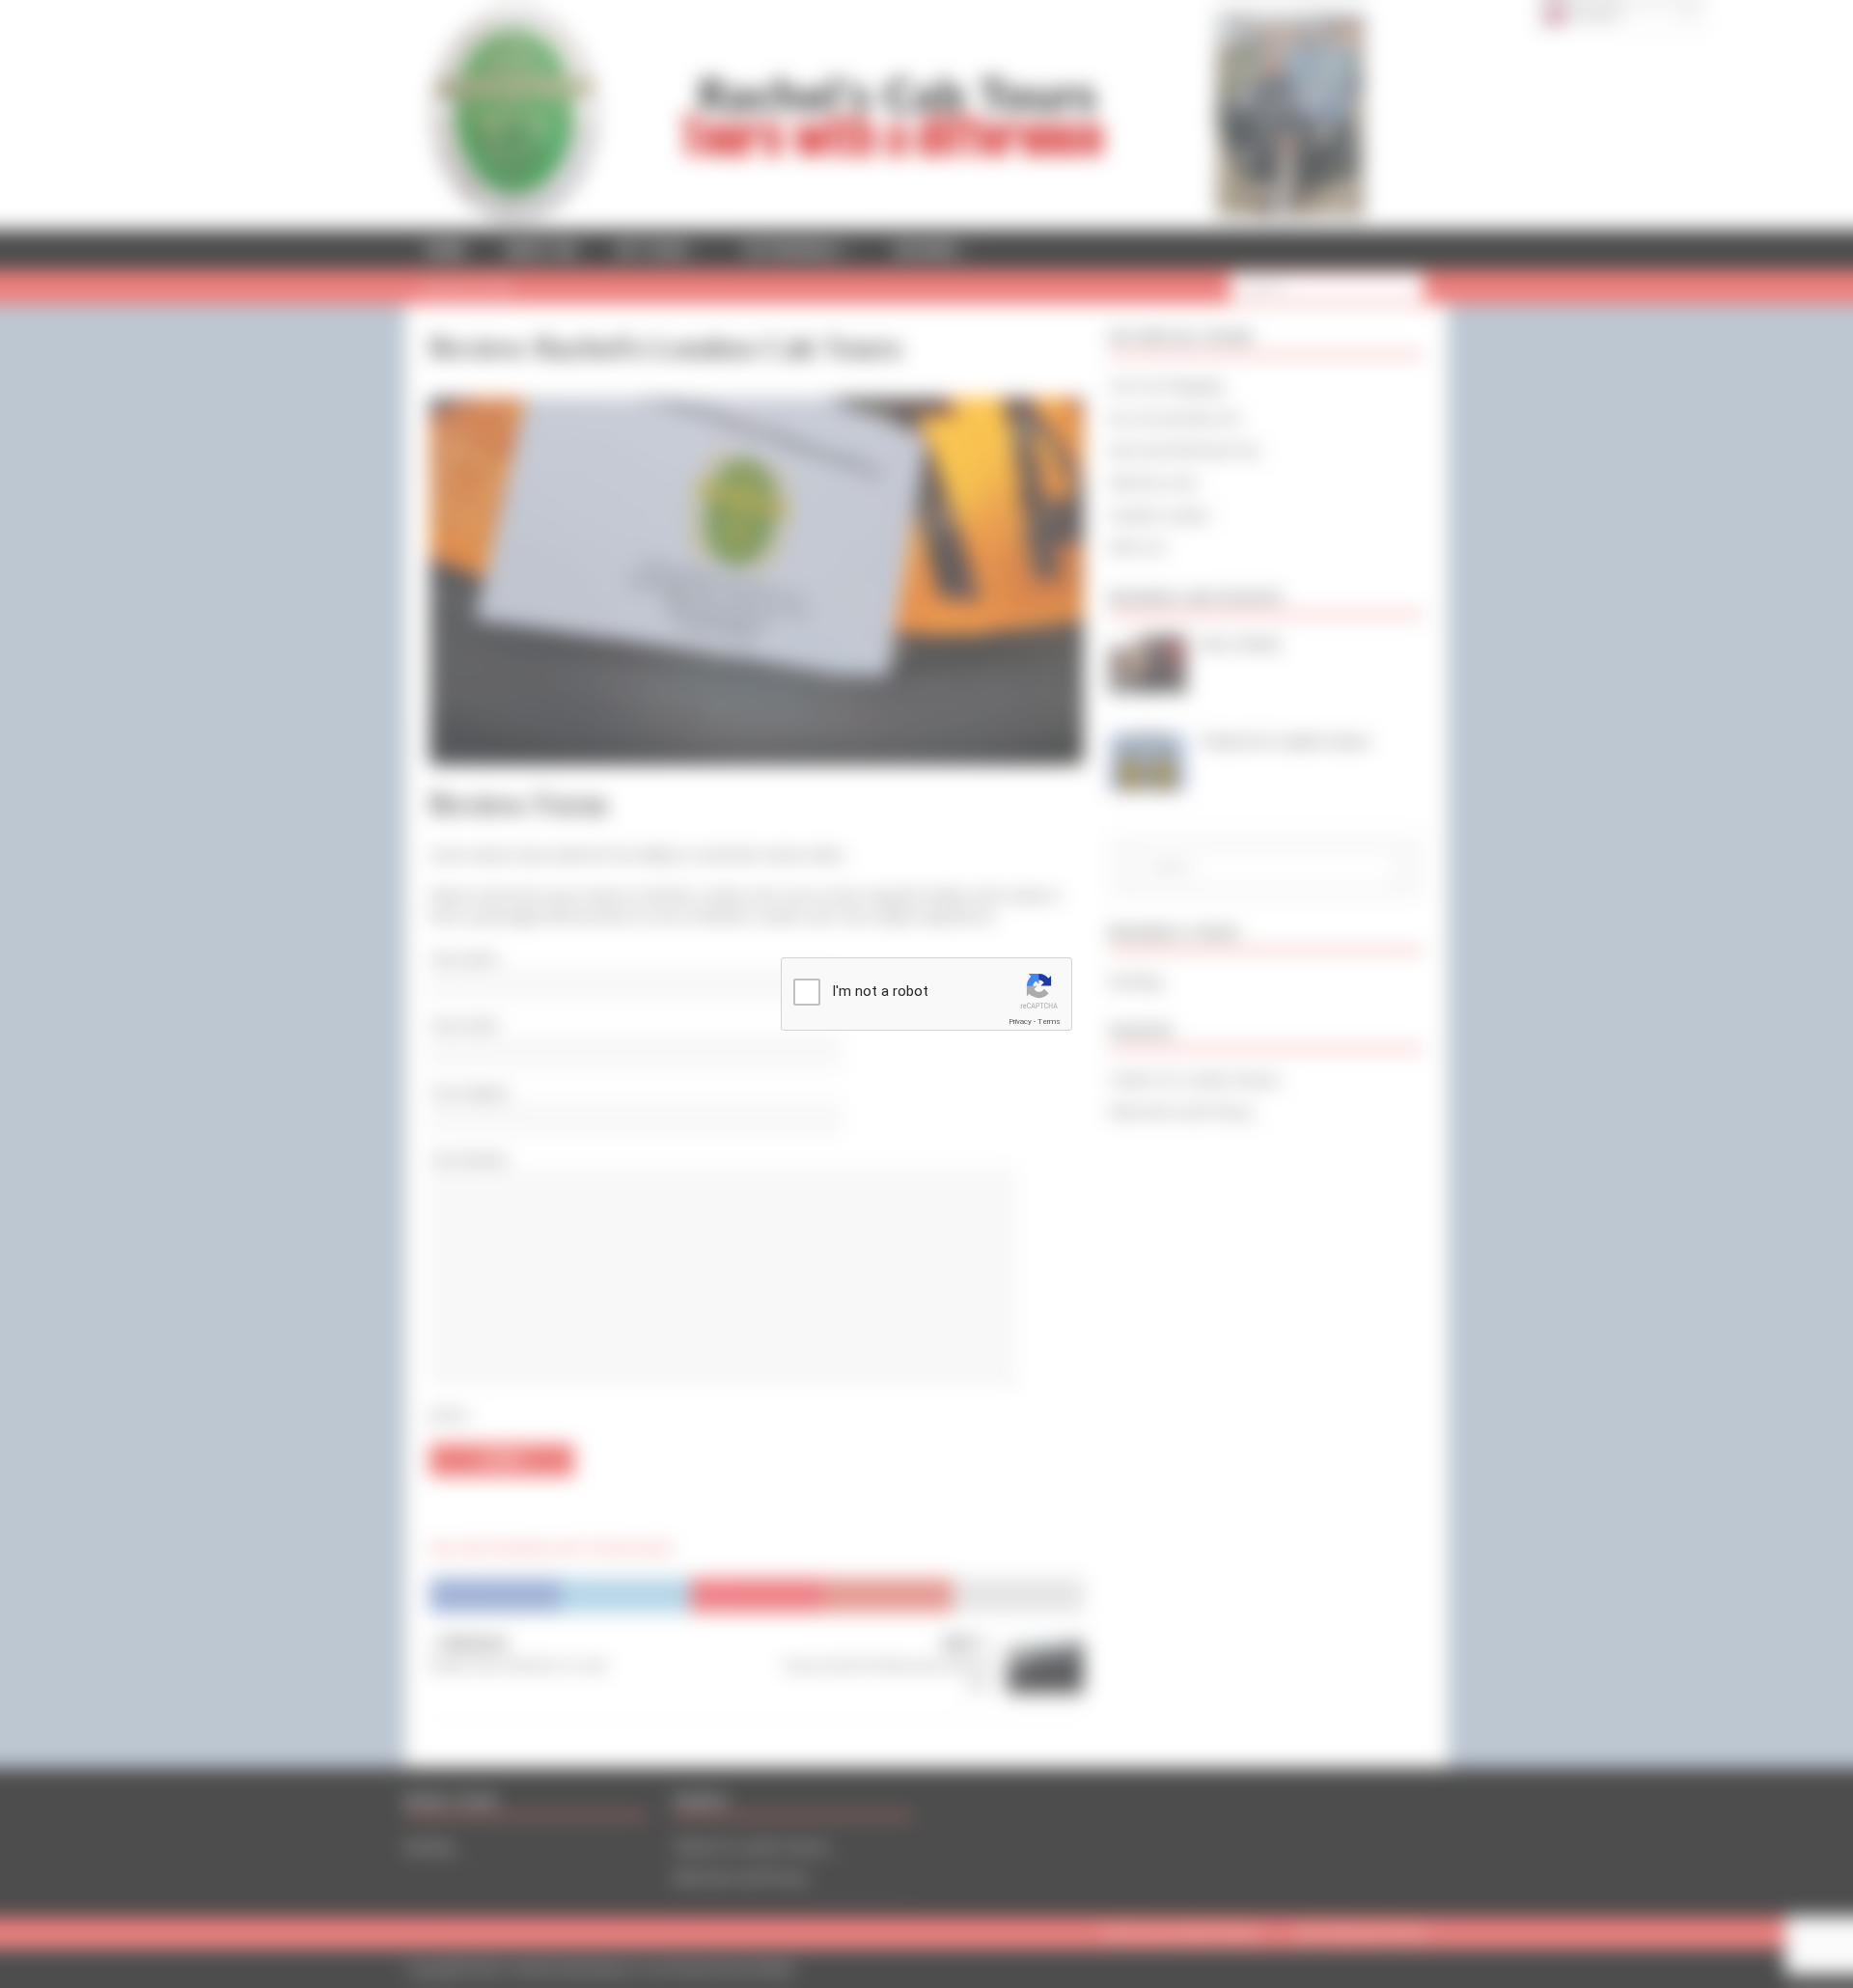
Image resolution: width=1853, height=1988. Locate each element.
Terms (1049, 1022)
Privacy (1020, 1022)
